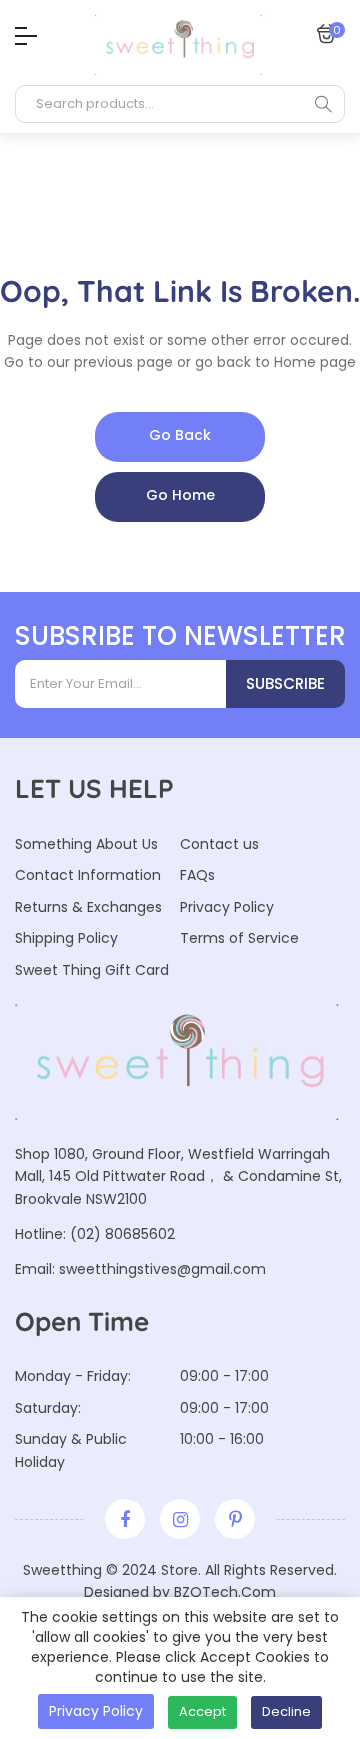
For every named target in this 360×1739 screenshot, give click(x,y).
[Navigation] (21, 36)
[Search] (323, 104)
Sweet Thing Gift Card (92, 970)
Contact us (219, 844)
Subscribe (285, 683)
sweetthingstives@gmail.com (162, 1269)
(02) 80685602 (122, 1234)
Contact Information (88, 875)
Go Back (180, 435)
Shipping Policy (66, 938)
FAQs (197, 875)
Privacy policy (96, 1711)
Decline (286, 1711)
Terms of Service (239, 938)
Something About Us (86, 844)
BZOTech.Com (225, 1592)
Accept (202, 1711)
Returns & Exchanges (88, 907)
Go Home (180, 495)
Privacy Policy (227, 907)
